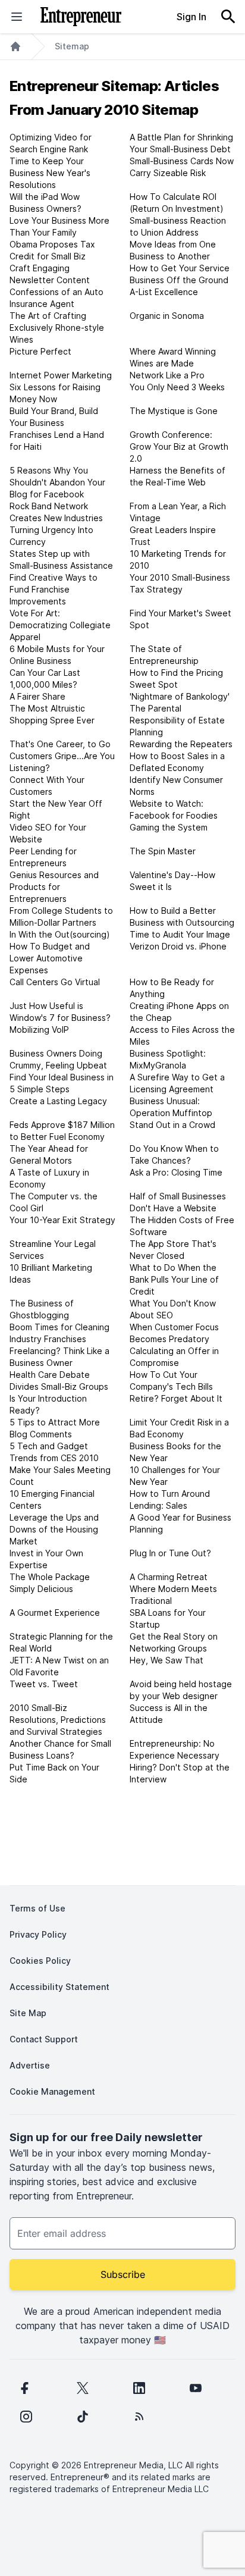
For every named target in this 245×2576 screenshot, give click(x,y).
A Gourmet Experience (55, 1613)
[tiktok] (83, 2417)
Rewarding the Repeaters (181, 744)
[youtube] (196, 2388)
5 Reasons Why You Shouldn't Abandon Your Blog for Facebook (57, 482)
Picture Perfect (40, 351)
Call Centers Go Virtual (55, 982)
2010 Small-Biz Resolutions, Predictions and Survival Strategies (58, 1720)
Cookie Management (52, 2091)
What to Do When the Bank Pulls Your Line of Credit (174, 1279)
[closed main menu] (17, 17)
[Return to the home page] (81, 17)
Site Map (28, 2013)
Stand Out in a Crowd (172, 1125)
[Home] (15, 46)
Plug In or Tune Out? (170, 1553)
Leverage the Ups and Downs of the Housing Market (54, 1529)
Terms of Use (37, 1908)
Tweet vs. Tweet (44, 1684)
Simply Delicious (41, 1589)
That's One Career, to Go (60, 744)
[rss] (139, 2417)
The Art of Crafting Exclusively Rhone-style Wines (57, 328)
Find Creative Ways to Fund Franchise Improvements (54, 589)
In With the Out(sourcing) (60, 934)
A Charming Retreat (169, 1577)
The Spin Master (163, 851)
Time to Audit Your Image (180, 934)
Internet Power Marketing (61, 375)
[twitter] (83, 2388)
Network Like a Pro (167, 375)
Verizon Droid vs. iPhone (178, 946)
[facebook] (24, 2388)
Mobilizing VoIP (39, 1030)
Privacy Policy (38, 1934)
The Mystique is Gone (174, 411)
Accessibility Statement (59, 1987)
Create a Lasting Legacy (58, 1101)
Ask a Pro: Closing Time (176, 1172)
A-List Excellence (164, 292)
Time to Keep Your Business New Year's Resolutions (50, 173)
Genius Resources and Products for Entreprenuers (54, 887)
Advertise (30, 2065)
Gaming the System (169, 827)
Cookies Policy (40, 1961)
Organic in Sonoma (167, 316)
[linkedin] (139, 2388)
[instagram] (26, 2417)
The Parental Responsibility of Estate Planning (177, 720)
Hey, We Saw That (167, 1660)
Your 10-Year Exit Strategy (62, 1220)
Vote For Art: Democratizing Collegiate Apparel (60, 625)
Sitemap (72, 46)
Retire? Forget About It (176, 1398)
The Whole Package (50, 1577)
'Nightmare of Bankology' (180, 696)
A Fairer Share (37, 696)
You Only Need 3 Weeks (177, 387)
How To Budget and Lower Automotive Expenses (50, 958)
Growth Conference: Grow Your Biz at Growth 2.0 (179, 446)
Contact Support (44, 2039)
